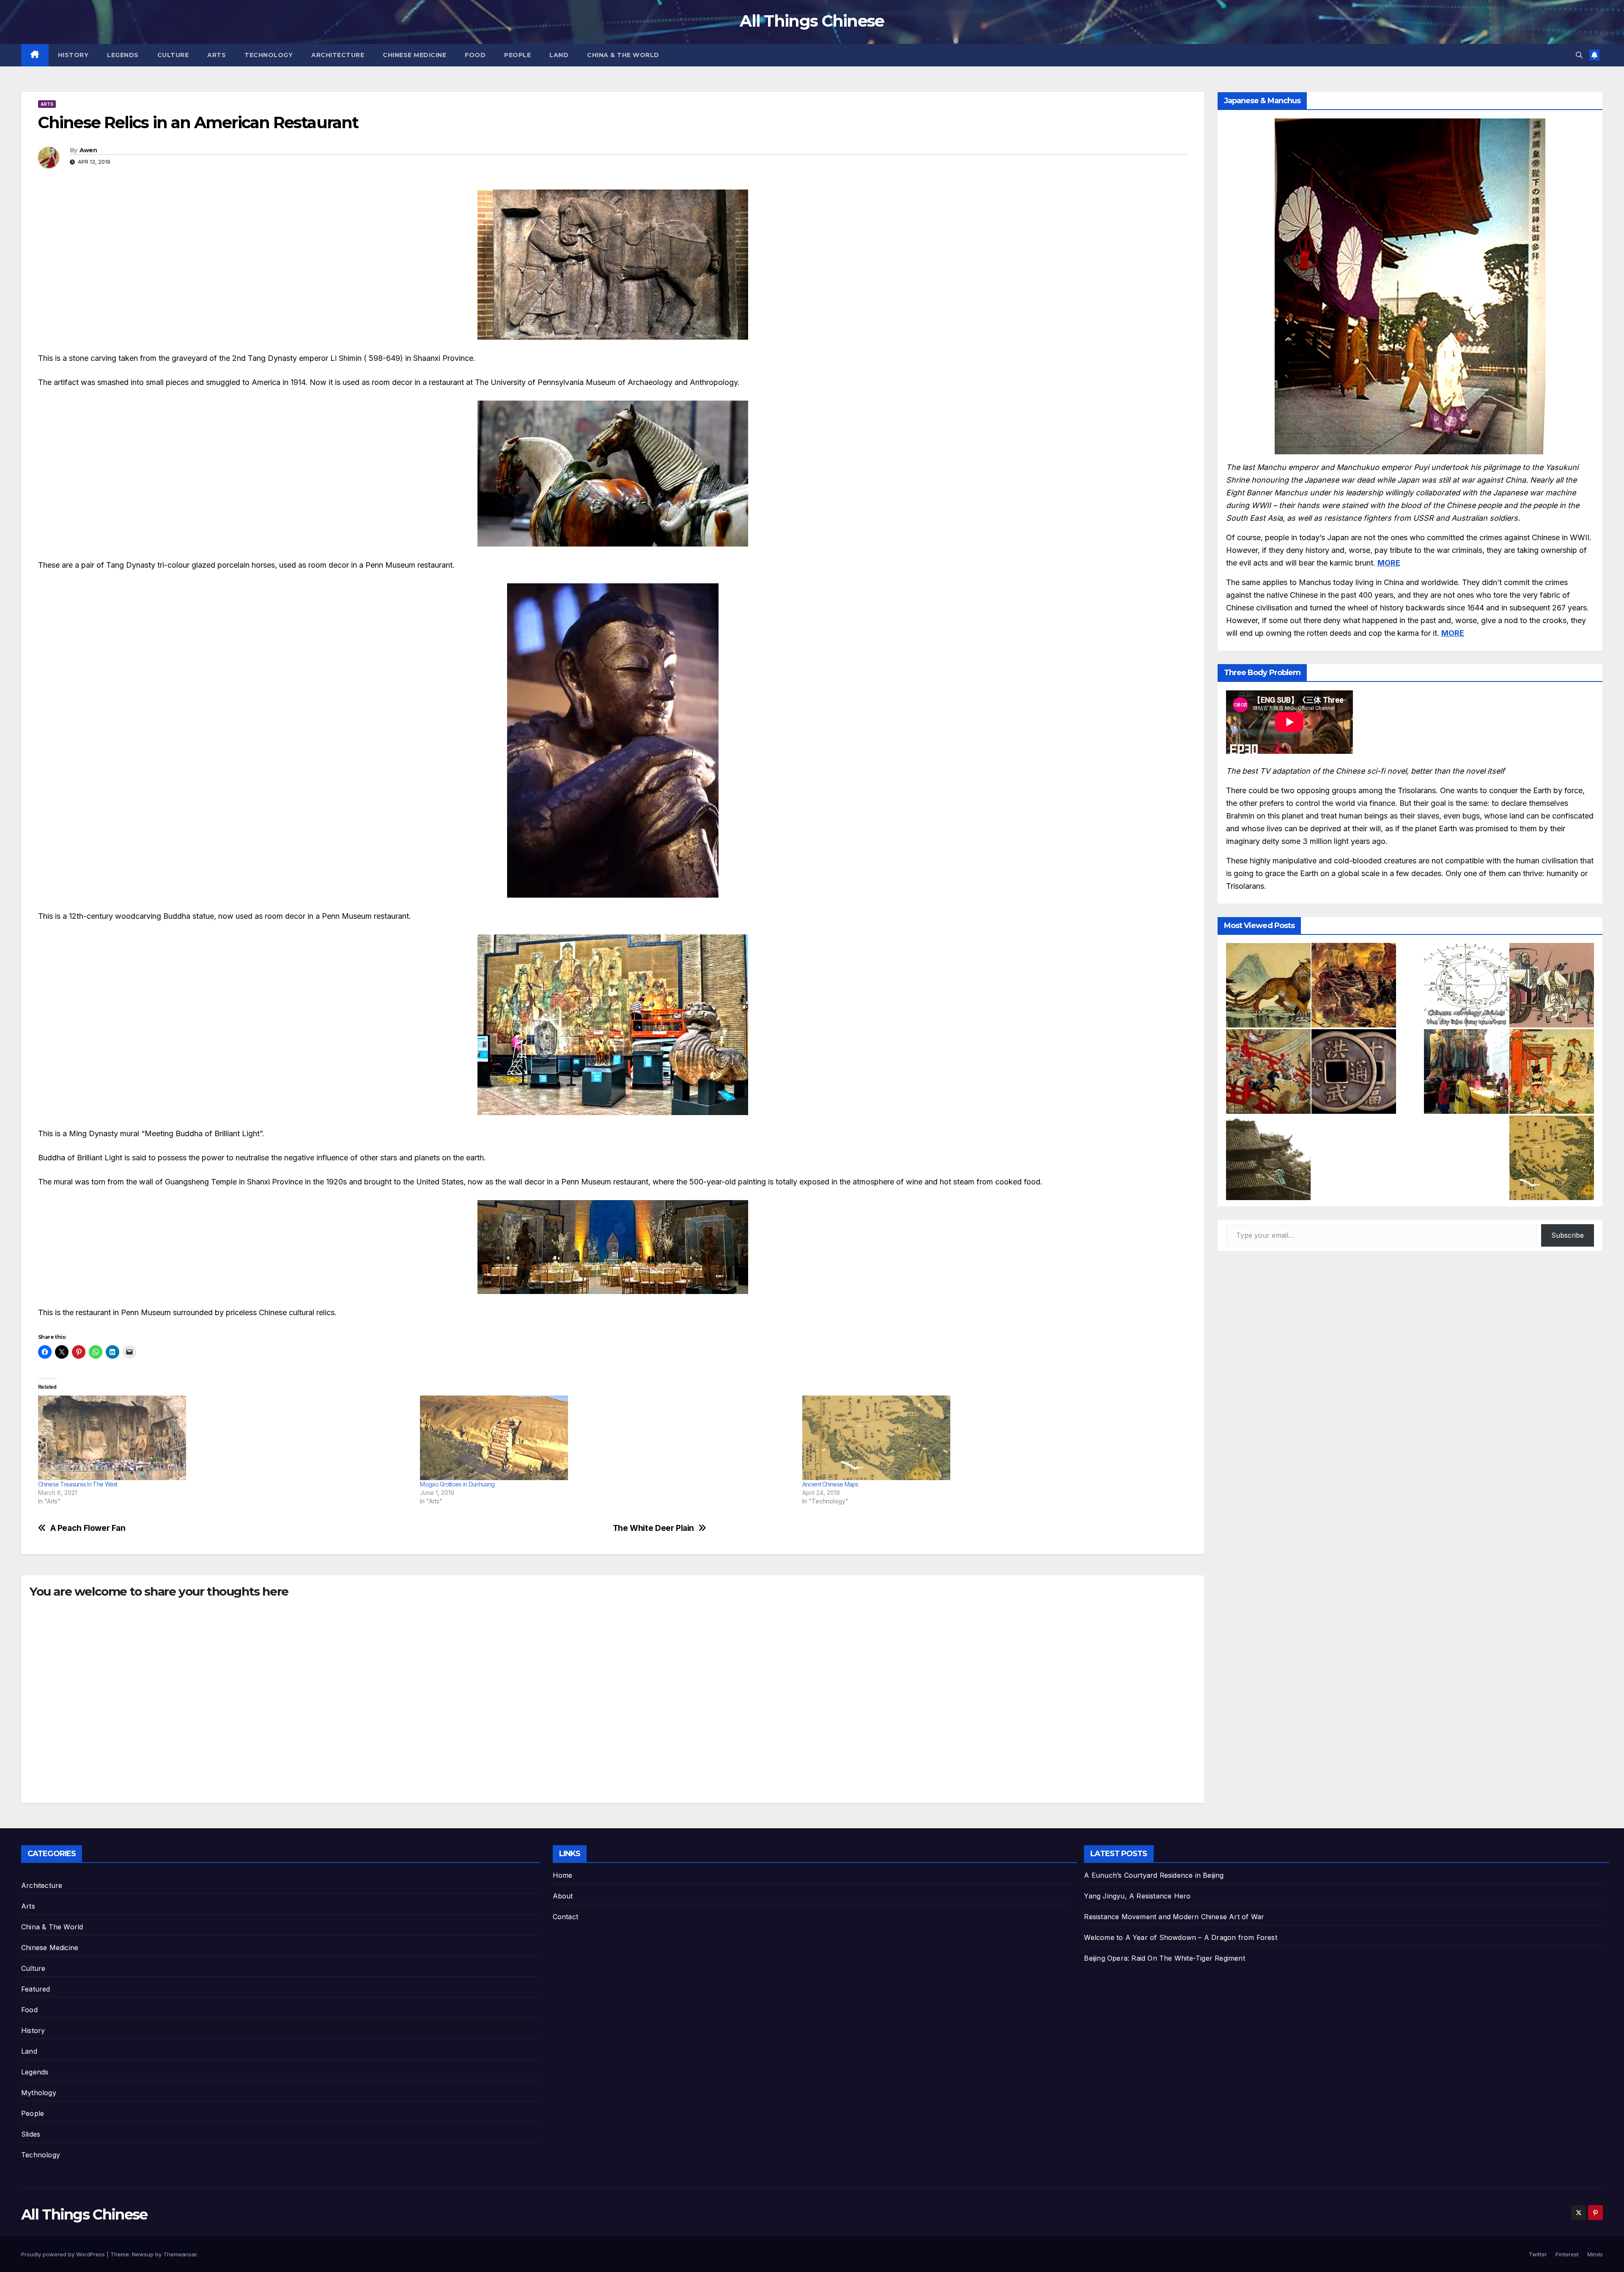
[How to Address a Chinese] (1552, 985)
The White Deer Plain (653, 1528)
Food (475, 55)
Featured (36, 1989)
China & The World (623, 55)
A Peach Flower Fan (88, 1528)
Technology (269, 55)
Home (563, 1875)
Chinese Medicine (414, 55)
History (73, 55)
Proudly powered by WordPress (64, 2254)
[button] (1579, 55)
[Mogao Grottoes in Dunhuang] (607, 1438)
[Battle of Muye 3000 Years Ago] (1354, 985)
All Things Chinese (812, 21)
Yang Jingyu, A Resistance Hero (1137, 1896)
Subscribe (1568, 1235)
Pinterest (1567, 2254)
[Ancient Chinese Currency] (1354, 1071)
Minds (1595, 2254)
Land (559, 55)
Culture (173, 55)
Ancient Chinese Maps (830, 1484)
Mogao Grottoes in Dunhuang (457, 1484)
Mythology (39, 2093)
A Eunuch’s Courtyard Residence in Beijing (1154, 1875)
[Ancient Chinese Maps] (989, 1438)
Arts (217, 55)
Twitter (1538, 2254)
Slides (31, 2134)
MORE (1389, 563)
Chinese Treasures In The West (78, 1484)
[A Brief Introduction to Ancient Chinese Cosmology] (1466, 985)
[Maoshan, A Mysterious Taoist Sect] (1466, 1071)
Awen (88, 150)
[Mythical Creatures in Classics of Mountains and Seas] (1268, 985)
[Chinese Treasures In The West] (225, 1438)
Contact (565, 1917)
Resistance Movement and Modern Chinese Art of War (1174, 1917)
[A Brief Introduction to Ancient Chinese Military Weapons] (1268, 1071)
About (563, 1896)
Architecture (338, 55)
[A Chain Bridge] (1268, 1158)
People (517, 55)
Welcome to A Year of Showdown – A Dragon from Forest (1180, 1937)
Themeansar (180, 2254)
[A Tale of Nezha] (1552, 1071)
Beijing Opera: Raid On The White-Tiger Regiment (1164, 1958)
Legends (123, 55)
